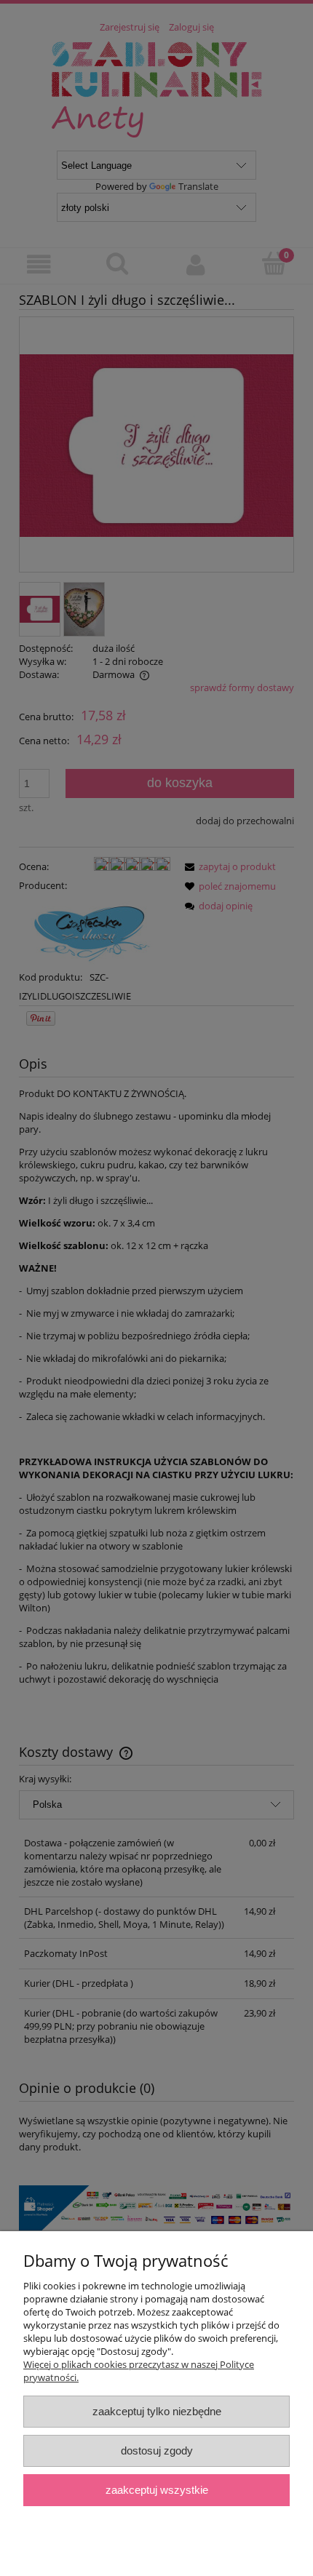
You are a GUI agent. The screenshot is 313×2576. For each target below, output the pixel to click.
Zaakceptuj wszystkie (157, 2490)
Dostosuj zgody (157, 2451)
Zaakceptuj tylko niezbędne (157, 2411)
